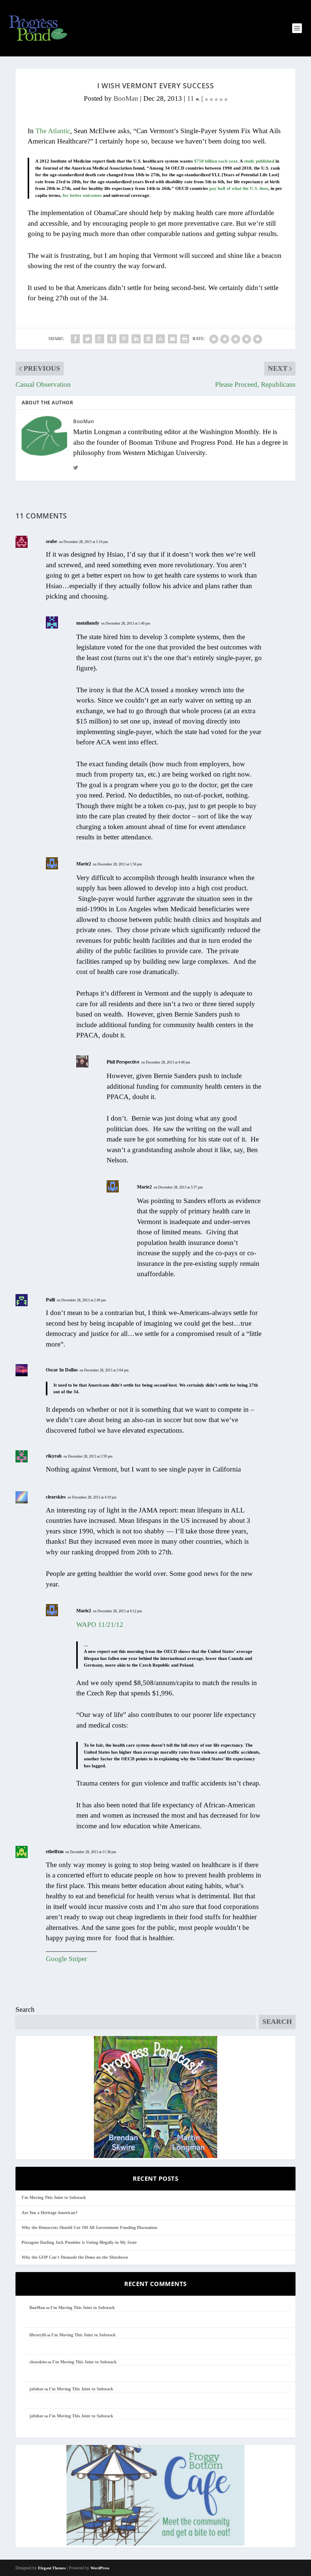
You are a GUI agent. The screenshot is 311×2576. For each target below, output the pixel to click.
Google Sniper (67, 1959)
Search (25, 2010)
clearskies (56, 1497)
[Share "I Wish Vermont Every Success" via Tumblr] (112, 339)
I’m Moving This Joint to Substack (54, 2198)
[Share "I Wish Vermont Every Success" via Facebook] (75, 339)
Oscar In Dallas (62, 1370)
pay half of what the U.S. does (239, 188)
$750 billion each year (216, 161)
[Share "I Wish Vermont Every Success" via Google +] (100, 339)
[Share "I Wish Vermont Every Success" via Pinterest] (124, 339)
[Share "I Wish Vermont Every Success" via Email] (173, 339)
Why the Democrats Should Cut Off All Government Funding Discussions (89, 2228)
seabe (51, 541)
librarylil (38, 2335)
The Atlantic (53, 131)
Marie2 (84, 864)
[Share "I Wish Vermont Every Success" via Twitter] (87, 339)
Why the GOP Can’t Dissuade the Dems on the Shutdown (75, 2257)
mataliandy (88, 623)
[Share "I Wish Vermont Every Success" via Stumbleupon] (160, 339)
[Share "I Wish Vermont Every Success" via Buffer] (148, 339)
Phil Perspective (123, 1062)
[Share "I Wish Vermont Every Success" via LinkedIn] (136, 339)
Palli (50, 1300)
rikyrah (54, 1456)
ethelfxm (55, 1851)
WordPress (100, 2568)
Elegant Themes (52, 2568)
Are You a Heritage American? (50, 2213)
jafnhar (36, 2389)
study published (259, 161)
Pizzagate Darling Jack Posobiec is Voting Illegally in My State (79, 2242)
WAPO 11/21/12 (100, 1625)
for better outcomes (82, 195)
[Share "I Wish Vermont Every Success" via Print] (185, 339)
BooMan (126, 98)
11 (191, 98)
